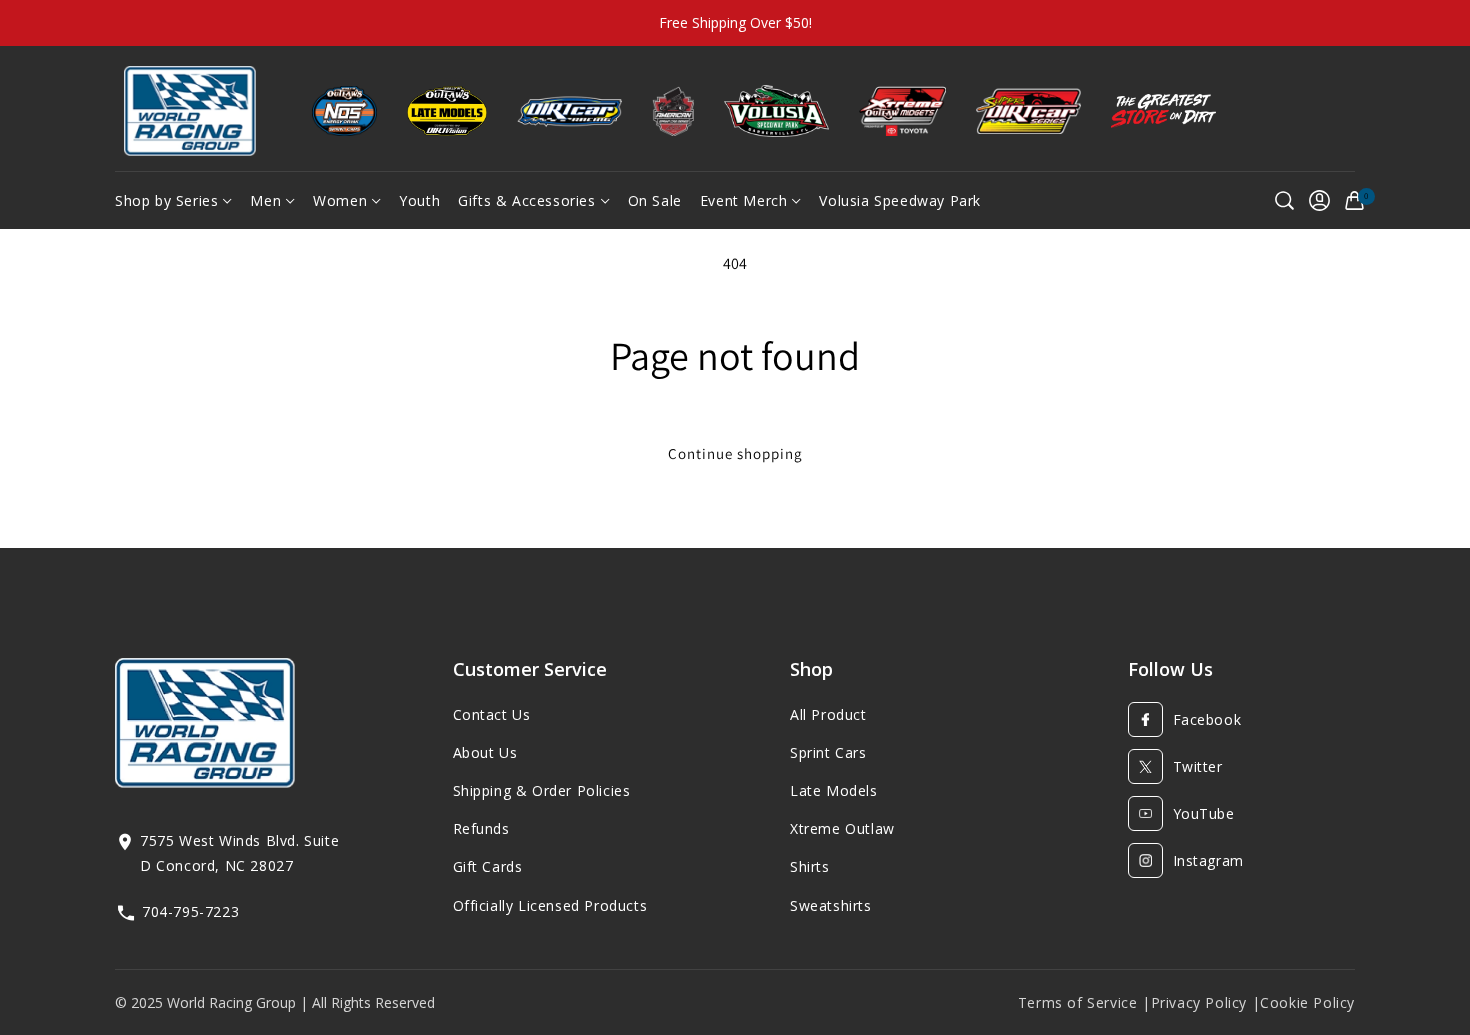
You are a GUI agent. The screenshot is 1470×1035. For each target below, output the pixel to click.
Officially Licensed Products (550, 905)
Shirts (810, 866)
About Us (485, 752)
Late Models (834, 790)
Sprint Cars (828, 752)
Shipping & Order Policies (542, 790)
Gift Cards (488, 866)
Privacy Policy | (1206, 1002)
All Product (828, 714)
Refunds (481, 828)
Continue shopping (735, 453)
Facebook (1207, 719)
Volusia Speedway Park (900, 200)
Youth (419, 200)
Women (340, 200)
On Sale (655, 200)
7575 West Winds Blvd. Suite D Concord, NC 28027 (239, 853)
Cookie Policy (1307, 1002)
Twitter (1198, 766)
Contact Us (492, 714)
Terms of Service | (1084, 1002)
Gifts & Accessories (526, 200)
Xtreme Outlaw (842, 828)
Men (265, 200)
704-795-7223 (190, 911)
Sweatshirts (831, 905)
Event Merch (744, 200)
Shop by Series (166, 200)
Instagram (1208, 860)
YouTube (1204, 813)
